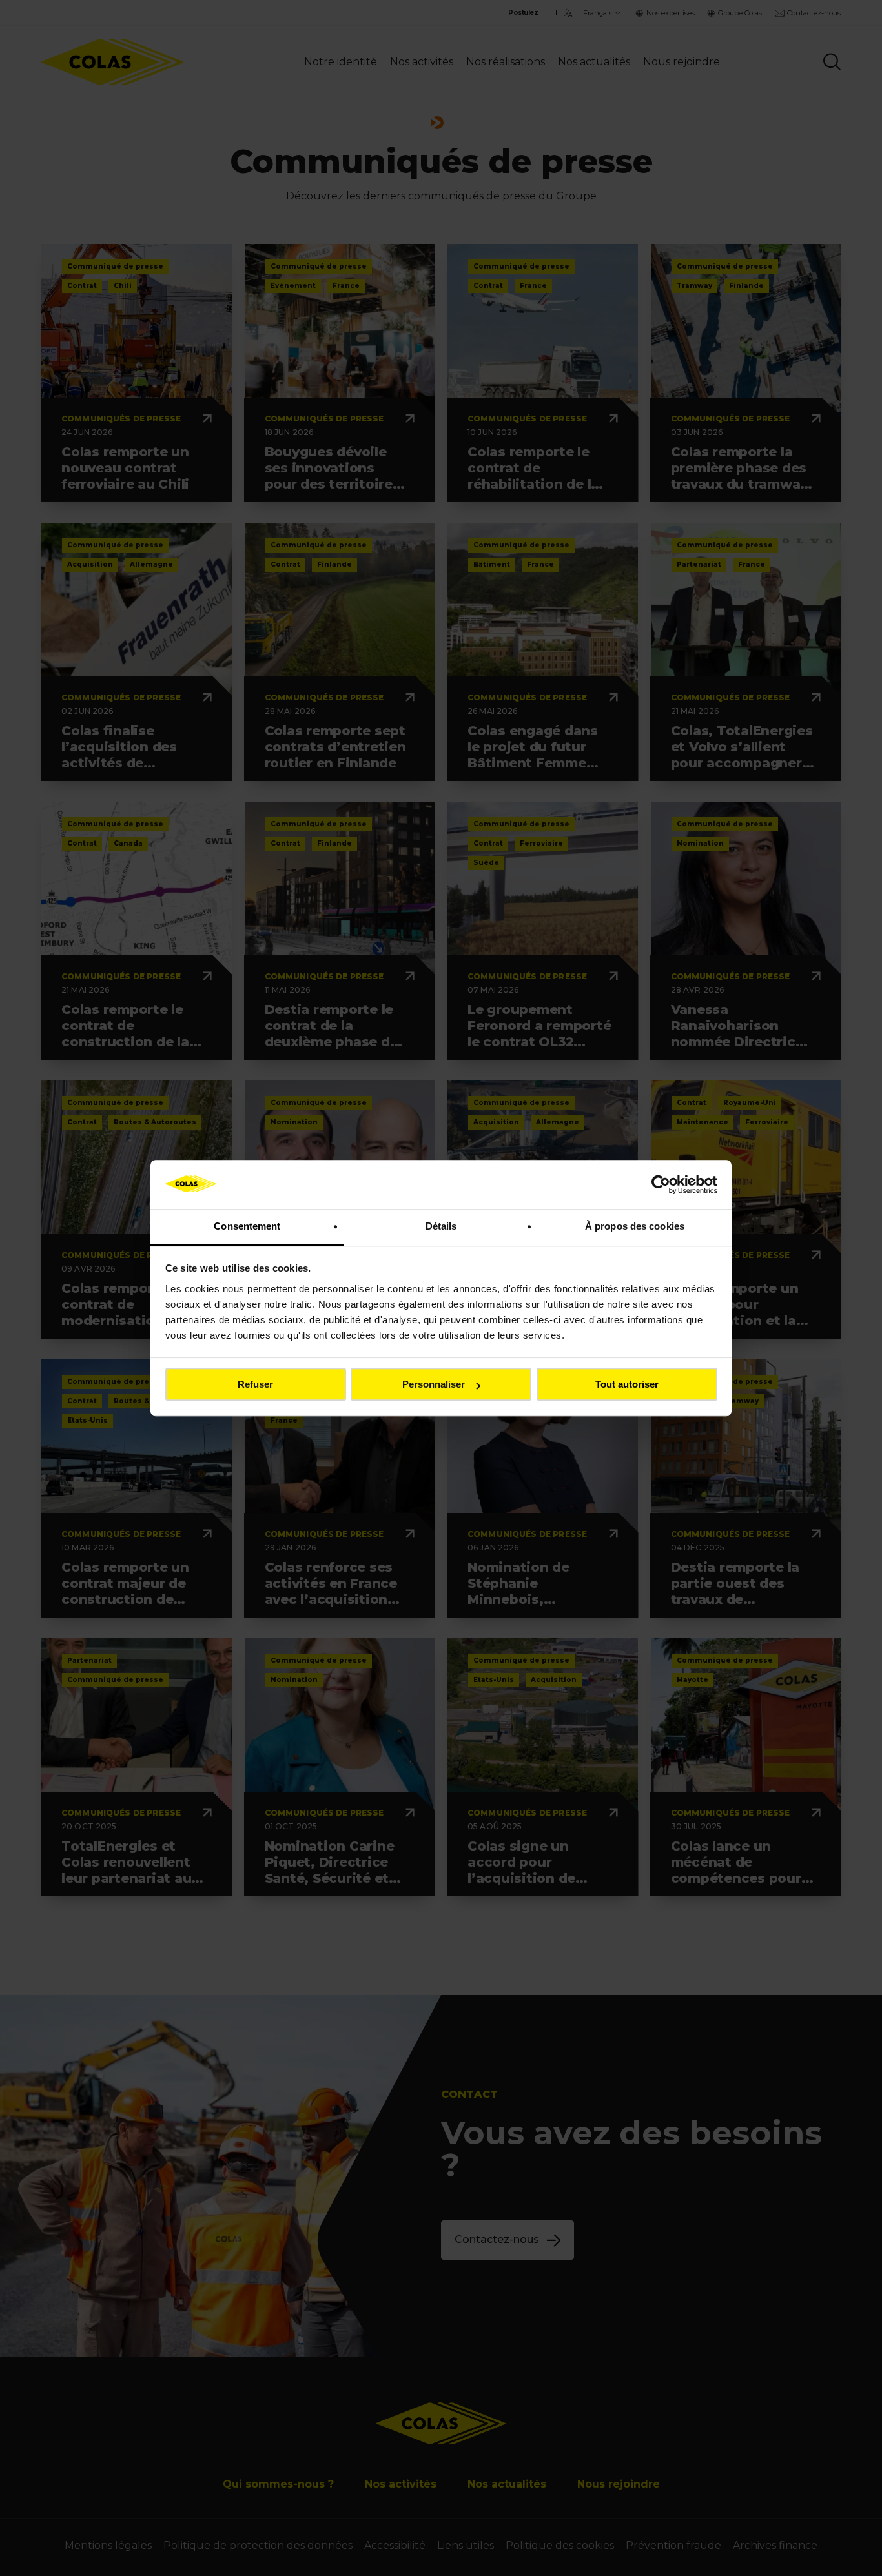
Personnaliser (434, 1385)
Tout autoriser (627, 1385)
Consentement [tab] (247, 1227)
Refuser (255, 1385)
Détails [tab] (441, 1227)
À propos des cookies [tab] (635, 1227)
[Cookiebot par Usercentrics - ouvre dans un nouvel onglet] (661, 1184)
